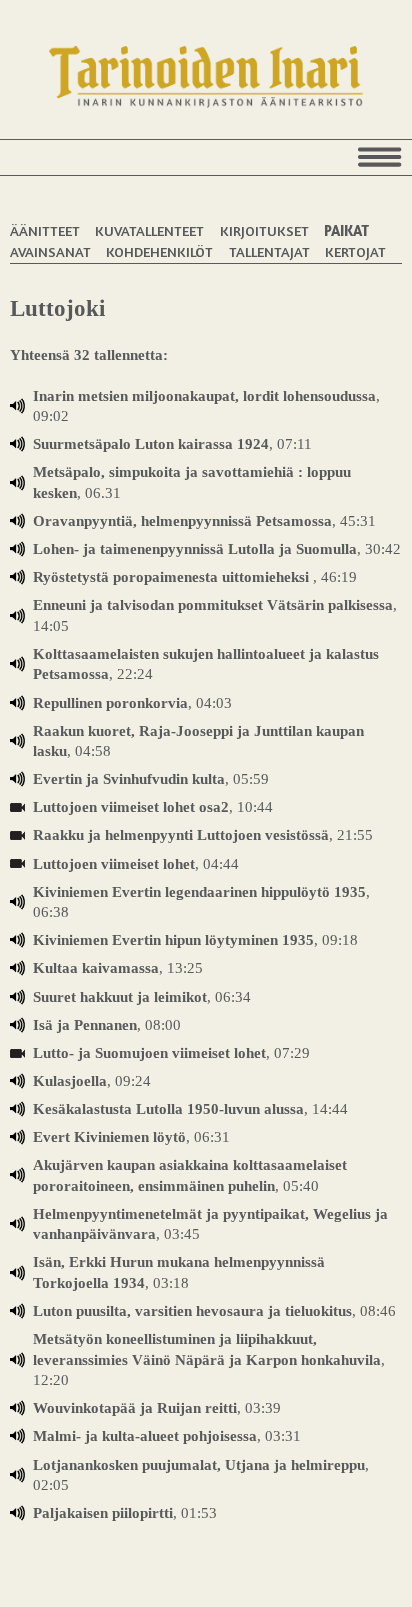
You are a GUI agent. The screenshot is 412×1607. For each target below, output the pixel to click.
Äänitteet (45, 230)
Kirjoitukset (264, 230)
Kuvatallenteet (149, 230)
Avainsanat (50, 251)
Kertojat (355, 251)
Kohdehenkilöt (159, 251)
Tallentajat (269, 251)
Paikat (346, 230)
